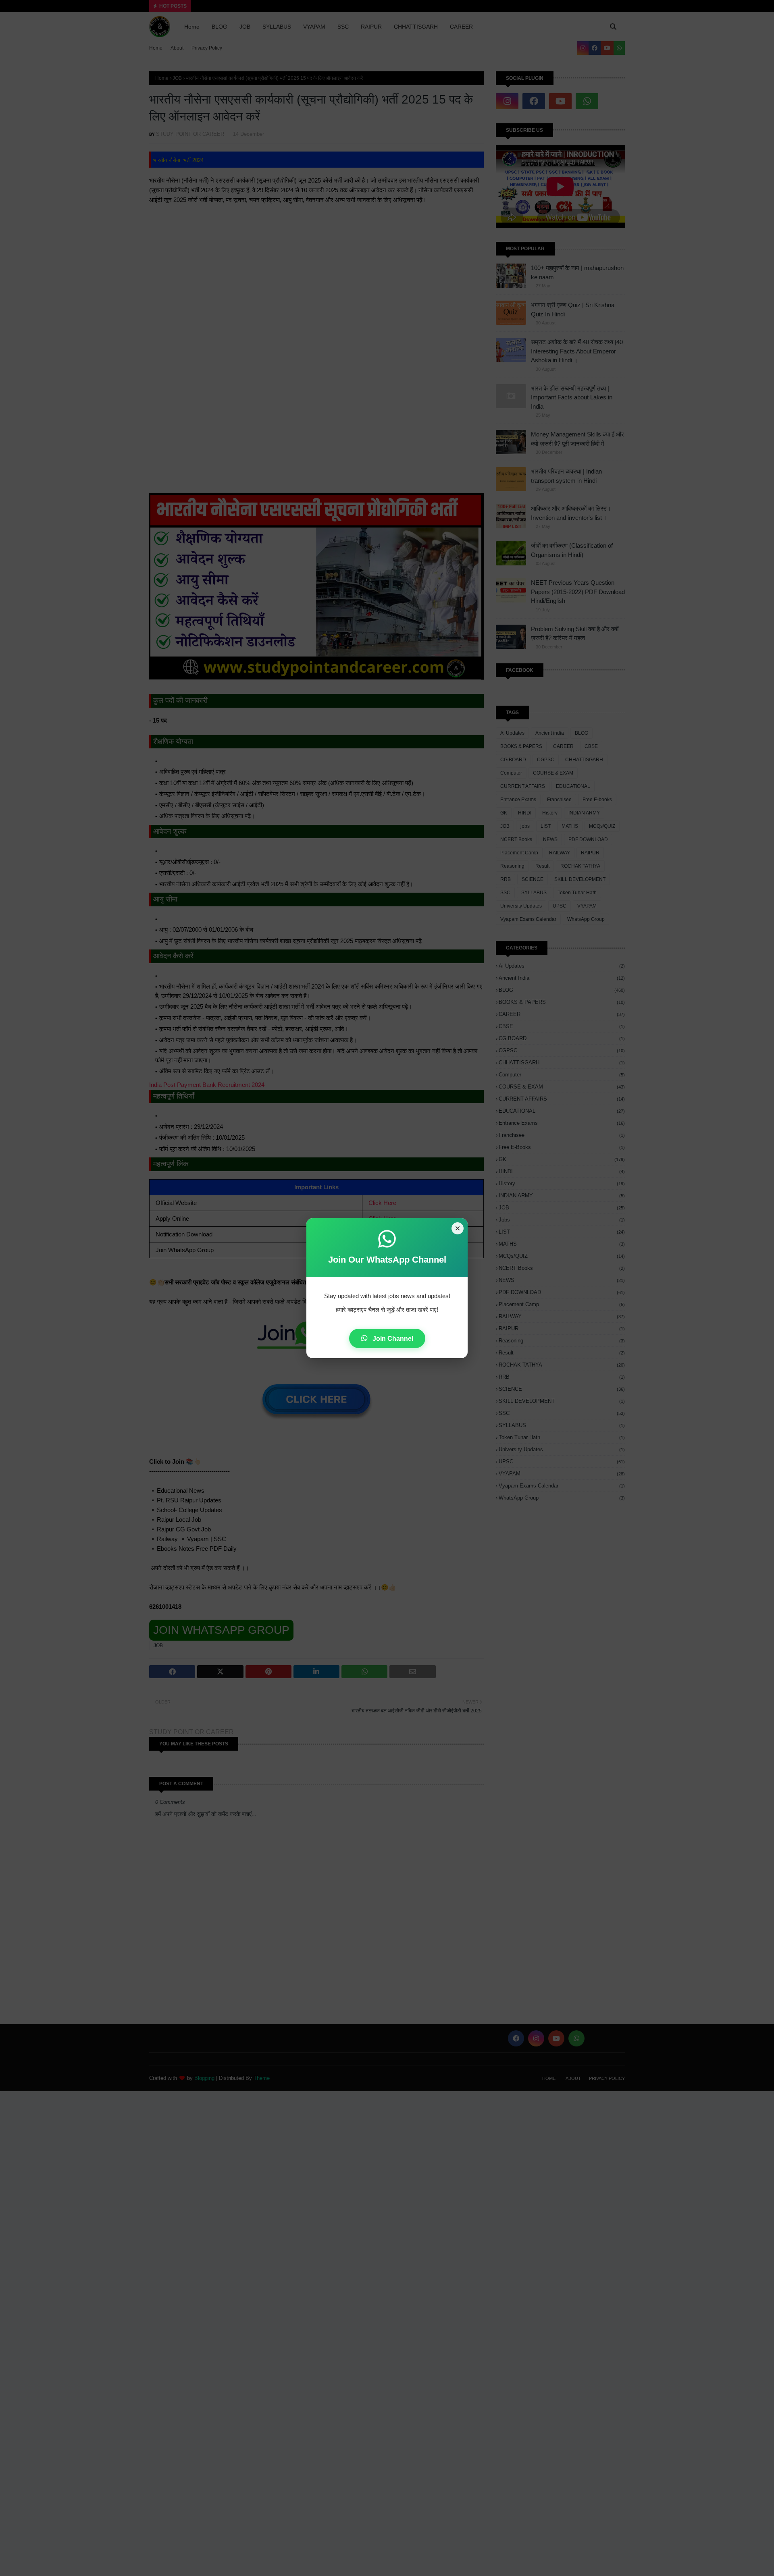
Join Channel (392, 1339)
